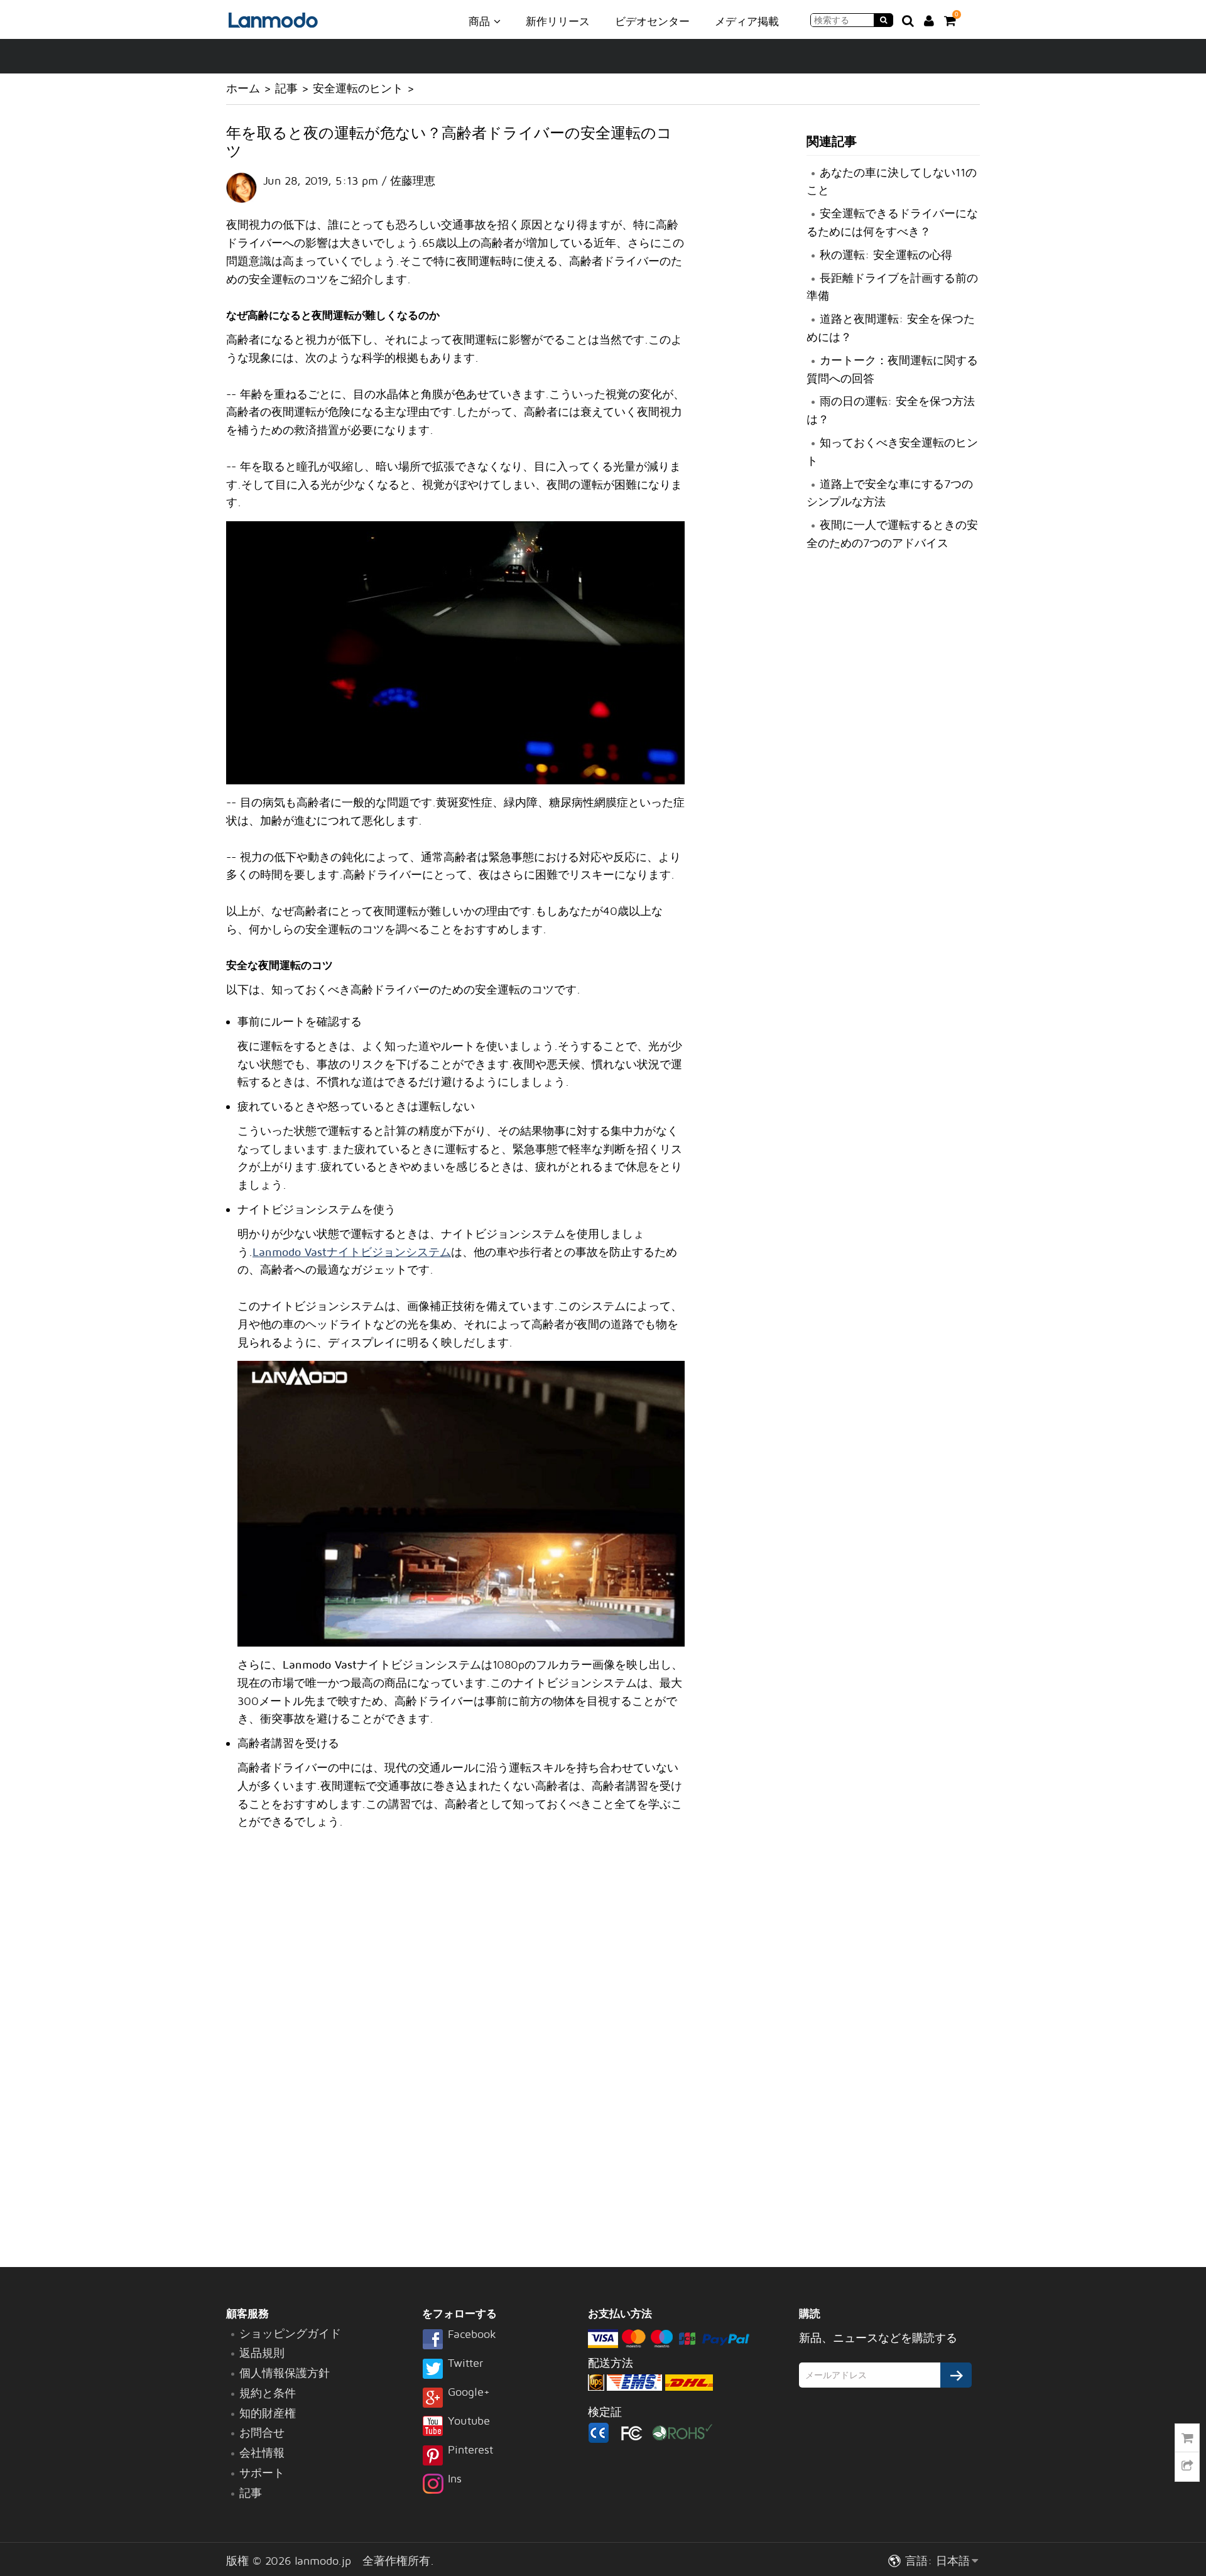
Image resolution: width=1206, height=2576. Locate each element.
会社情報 (262, 2453)
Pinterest (470, 2450)
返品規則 (262, 2353)
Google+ (469, 2393)
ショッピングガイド (290, 2333)
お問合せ (262, 2433)
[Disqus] (455, 2050)
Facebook (472, 2335)
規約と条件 (268, 2393)
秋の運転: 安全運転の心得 (886, 255)
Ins (455, 2479)
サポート (262, 2473)
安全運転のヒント (358, 88)
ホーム (243, 88)
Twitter (465, 2364)
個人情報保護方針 (285, 2373)
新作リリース (558, 21)
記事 (286, 88)
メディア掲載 (747, 21)
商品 (481, 21)
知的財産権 (268, 2413)
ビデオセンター (652, 21)
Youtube (469, 2422)
